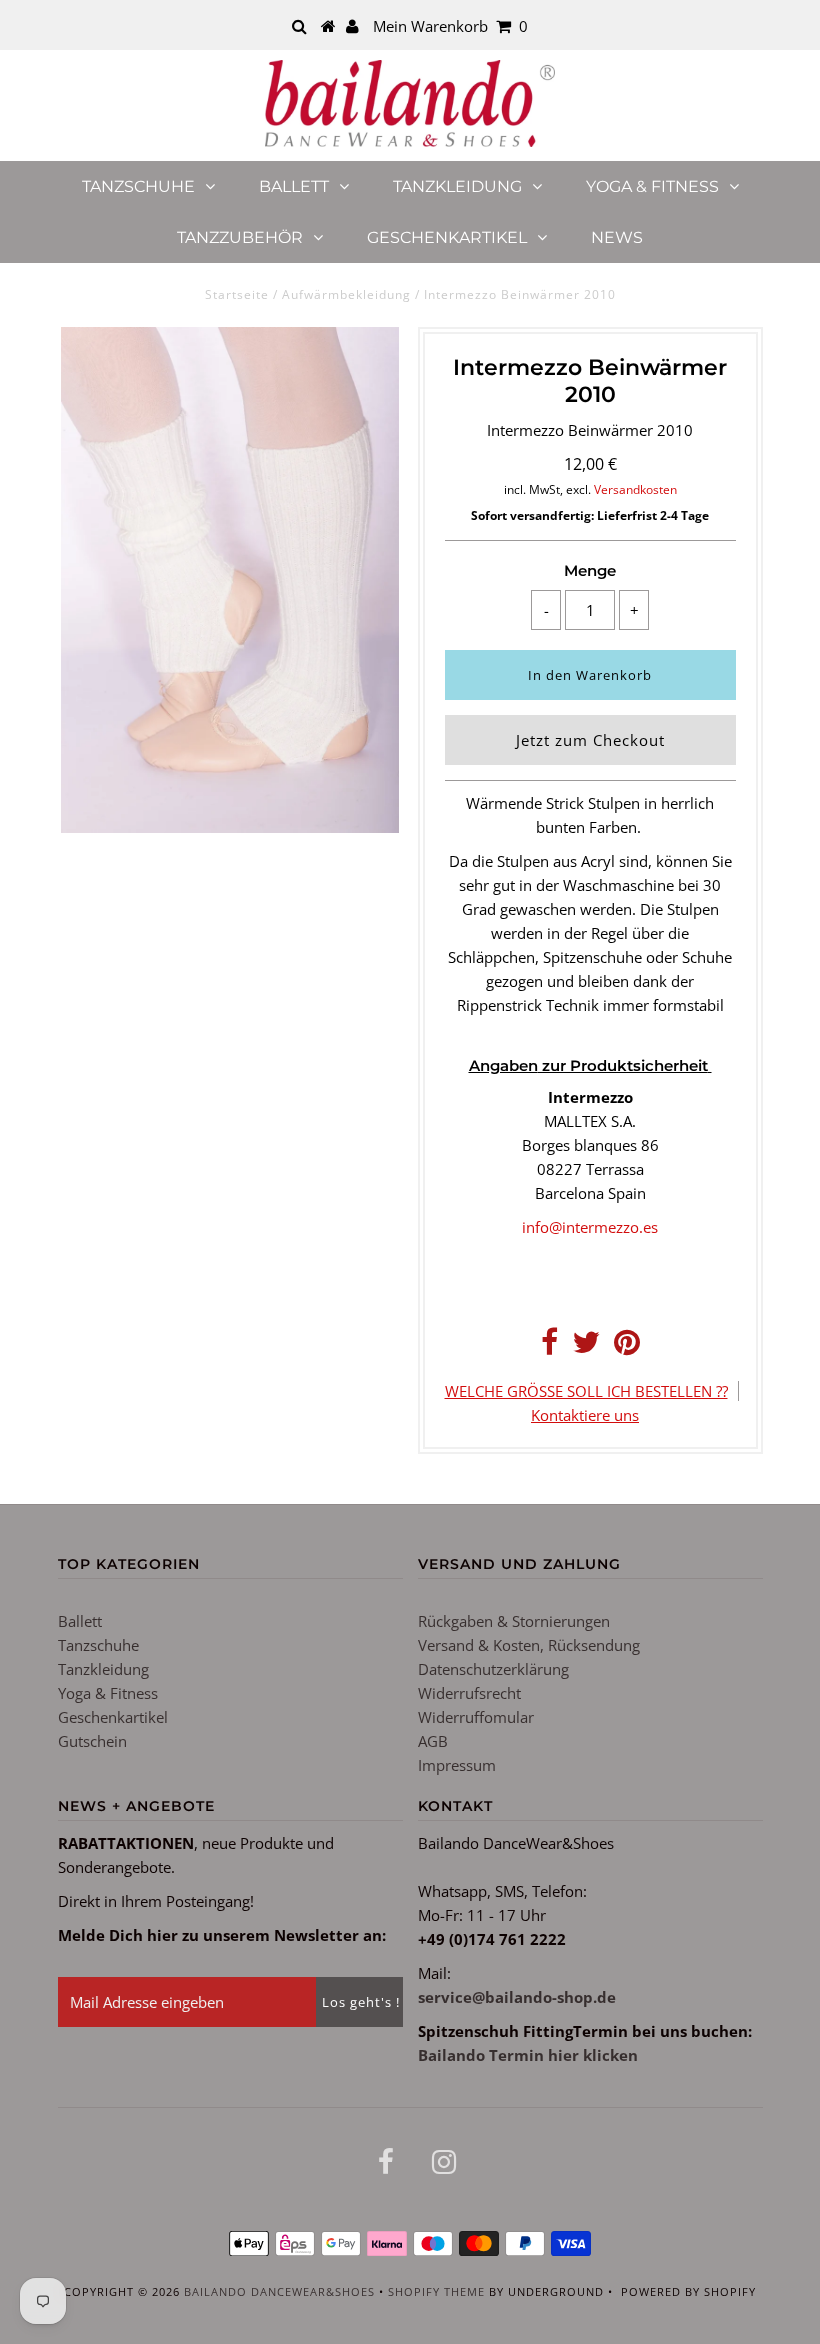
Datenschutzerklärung (493, 1669)
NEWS (617, 237)
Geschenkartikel (447, 237)
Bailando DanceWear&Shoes (279, 2291)
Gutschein (92, 1741)
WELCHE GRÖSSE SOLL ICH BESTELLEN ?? (586, 1391)
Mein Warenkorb (450, 26)
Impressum (457, 1765)
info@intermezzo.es (590, 1227)
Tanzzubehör (240, 237)
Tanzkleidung (457, 186)
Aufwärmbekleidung (346, 294)
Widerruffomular (476, 1717)
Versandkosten (635, 489)
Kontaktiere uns (585, 1415)
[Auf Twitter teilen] (586, 1347)
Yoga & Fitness (652, 186)
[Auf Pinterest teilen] (627, 1347)
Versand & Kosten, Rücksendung (529, 1645)
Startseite (237, 294)
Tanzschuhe (138, 186)
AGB (433, 1741)
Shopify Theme (436, 2291)
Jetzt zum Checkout (590, 740)
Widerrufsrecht (469, 1693)
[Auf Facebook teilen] (549, 1347)
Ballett (294, 186)
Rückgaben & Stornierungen (514, 1621)
